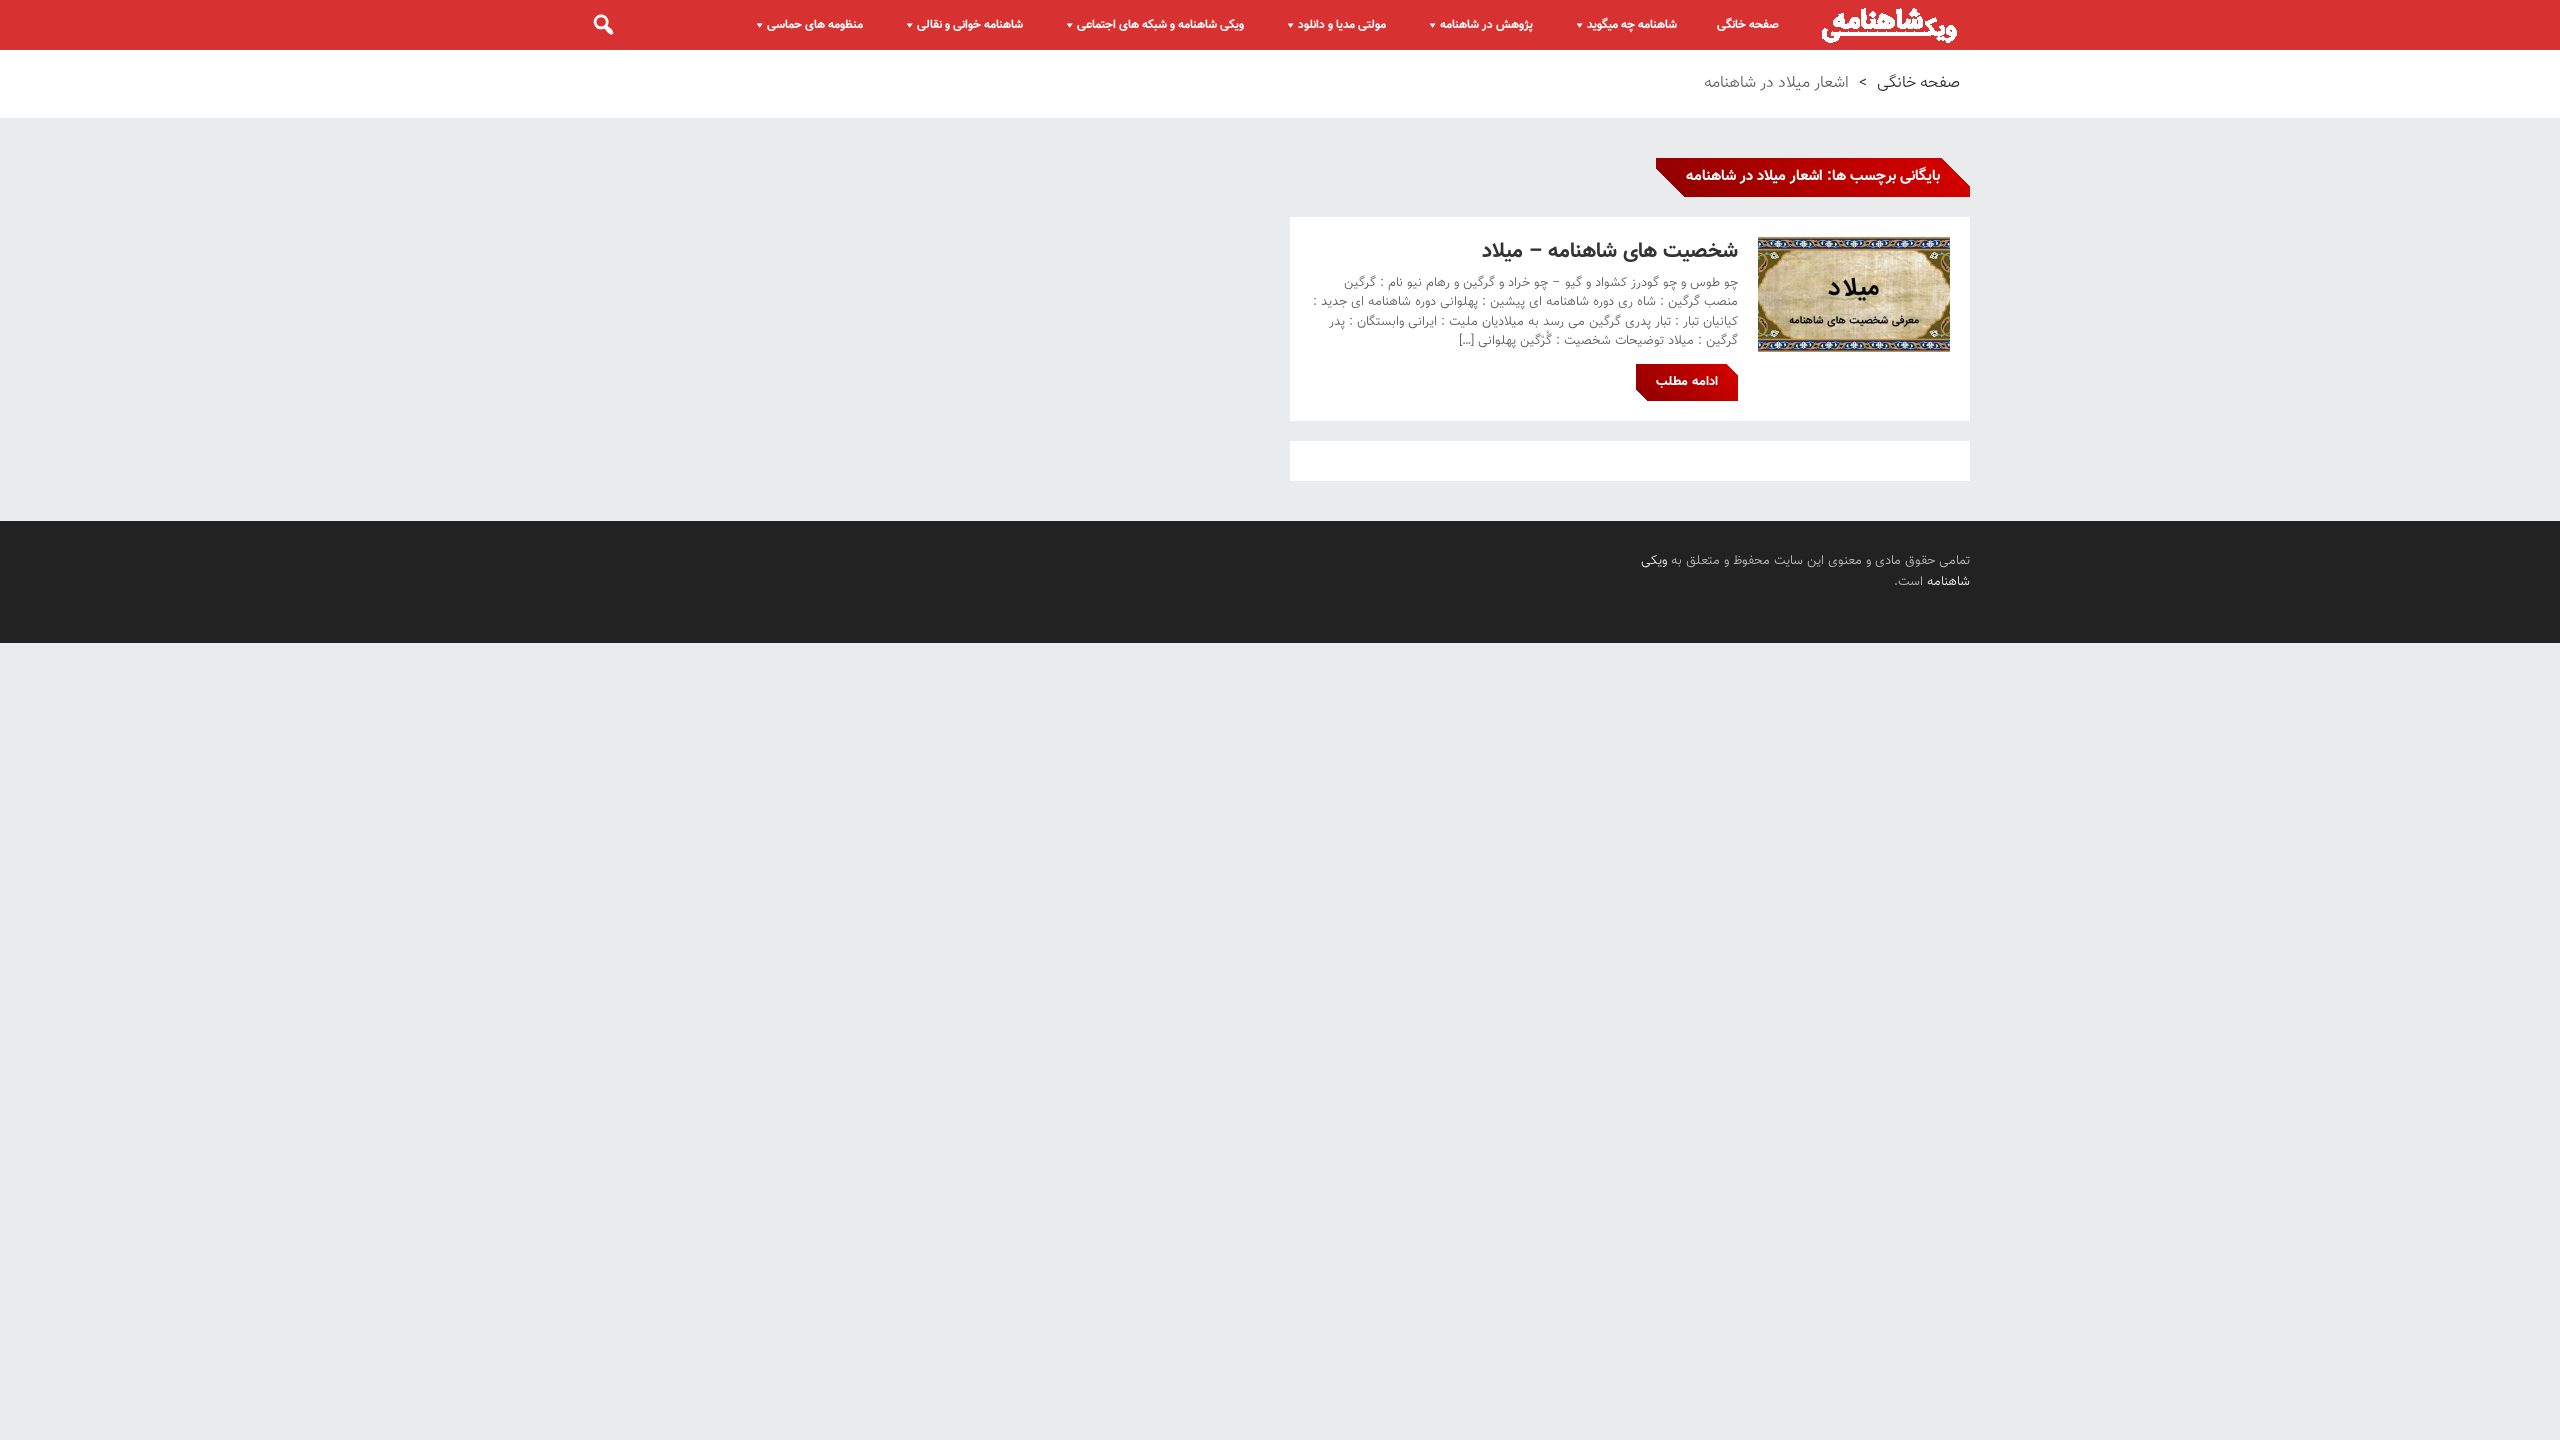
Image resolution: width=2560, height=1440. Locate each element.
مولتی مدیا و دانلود (1342, 25)
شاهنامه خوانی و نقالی (970, 25)
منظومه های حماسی (815, 25)
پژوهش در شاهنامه (1486, 25)
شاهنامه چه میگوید (1632, 25)
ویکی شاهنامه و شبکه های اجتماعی (1160, 25)
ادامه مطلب (1687, 382)
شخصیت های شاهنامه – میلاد (1610, 251)
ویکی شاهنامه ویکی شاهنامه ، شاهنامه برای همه (1889, 25)
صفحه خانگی (1748, 25)
